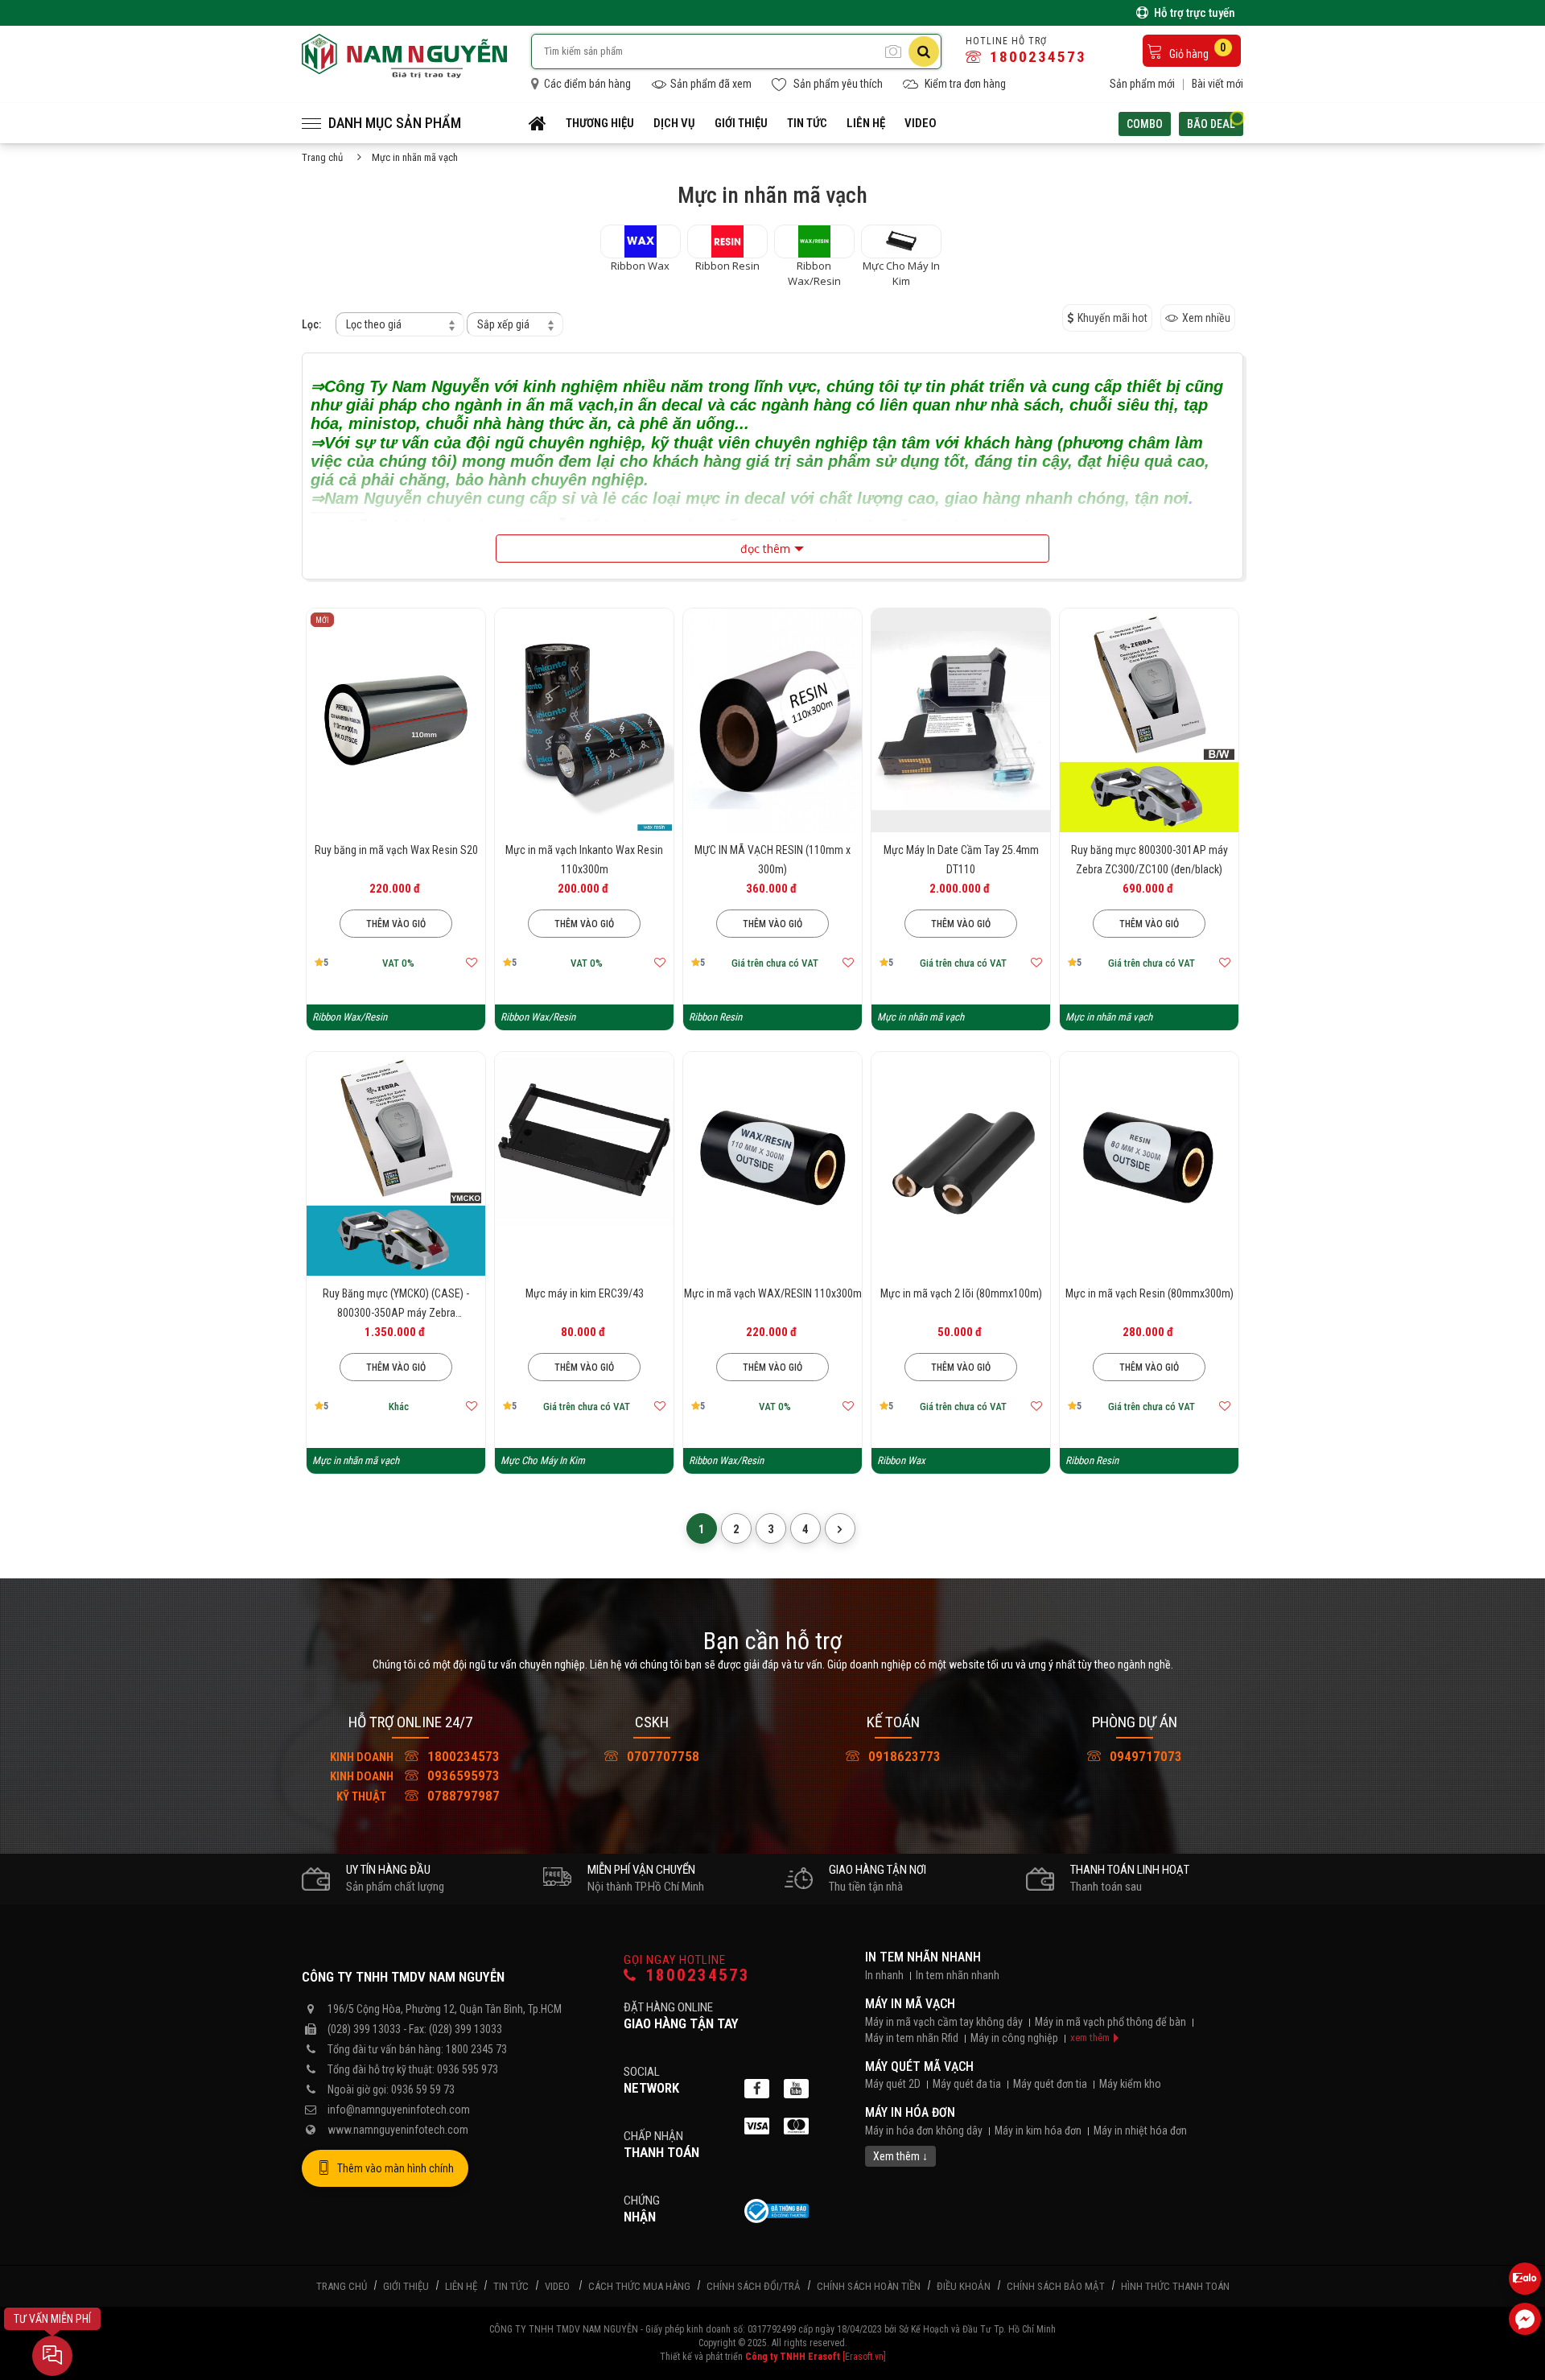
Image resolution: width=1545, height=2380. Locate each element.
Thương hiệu (600, 123)
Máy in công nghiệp (1014, 2038)
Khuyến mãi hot (1112, 318)
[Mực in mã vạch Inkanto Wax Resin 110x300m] (584, 720)
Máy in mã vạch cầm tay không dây (944, 2022)
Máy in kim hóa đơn (1038, 2130)
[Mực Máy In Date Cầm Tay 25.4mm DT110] (961, 720)
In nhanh (884, 1975)
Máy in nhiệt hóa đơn (1140, 2130)
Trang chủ (322, 157)
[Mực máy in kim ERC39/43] (584, 1164)
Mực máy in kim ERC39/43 (585, 1293)
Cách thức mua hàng (639, 2286)
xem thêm (1090, 2038)
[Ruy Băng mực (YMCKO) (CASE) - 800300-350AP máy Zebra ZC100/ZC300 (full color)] (396, 1164)
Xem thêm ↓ (900, 2156)
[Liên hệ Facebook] (1525, 2319)
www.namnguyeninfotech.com (398, 2130)
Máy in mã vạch (910, 2004)
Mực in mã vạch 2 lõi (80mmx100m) (961, 1293)
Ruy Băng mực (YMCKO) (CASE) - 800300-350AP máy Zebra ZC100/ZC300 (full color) (396, 1313)
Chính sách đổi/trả (754, 2286)
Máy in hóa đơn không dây (924, 2130)
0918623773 (903, 1756)
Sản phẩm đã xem (711, 84)
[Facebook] (757, 2089)
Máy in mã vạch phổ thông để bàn (1110, 2022)
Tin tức (807, 123)
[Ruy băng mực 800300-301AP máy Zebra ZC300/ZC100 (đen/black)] (1149, 720)
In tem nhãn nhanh (923, 1957)
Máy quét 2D (893, 2084)
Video (921, 123)
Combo (1145, 124)
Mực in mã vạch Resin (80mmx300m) (1149, 1293)
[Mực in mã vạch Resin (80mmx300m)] (1149, 1164)
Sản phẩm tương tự (396, 985)
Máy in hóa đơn (910, 2112)
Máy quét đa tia (967, 2084)
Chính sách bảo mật (1056, 2286)
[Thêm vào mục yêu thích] (472, 963)
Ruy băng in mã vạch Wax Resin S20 (396, 850)
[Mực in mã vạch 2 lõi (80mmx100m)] (961, 1164)
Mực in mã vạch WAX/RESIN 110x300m (773, 1293)
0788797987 (418, 1796)
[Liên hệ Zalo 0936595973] (1525, 2279)
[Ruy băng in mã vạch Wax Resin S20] (396, 720)
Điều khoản (964, 2286)
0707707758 (661, 1756)
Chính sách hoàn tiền (869, 2286)
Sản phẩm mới (1142, 84)
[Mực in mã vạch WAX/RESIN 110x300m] (772, 1164)
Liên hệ (866, 123)
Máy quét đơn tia (1050, 2084)
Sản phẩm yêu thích (837, 84)
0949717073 (1144, 1756)
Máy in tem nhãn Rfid (912, 2038)
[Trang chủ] (538, 123)
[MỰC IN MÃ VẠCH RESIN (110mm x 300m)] (772, 720)
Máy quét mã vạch (919, 2067)
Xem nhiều (1206, 318)
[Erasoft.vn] (864, 2357)
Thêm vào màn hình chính (396, 2168)
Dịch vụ (674, 123)
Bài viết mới (1217, 84)
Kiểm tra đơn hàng (964, 84)
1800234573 (1036, 57)
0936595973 (415, 1776)
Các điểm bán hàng (586, 84)
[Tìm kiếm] (924, 52)
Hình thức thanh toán (1175, 2286)
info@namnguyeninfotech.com (399, 2110)
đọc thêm (765, 549)
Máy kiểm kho (1130, 2084)
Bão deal (1211, 124)
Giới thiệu (741, 123)
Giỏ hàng (1197, 51)
